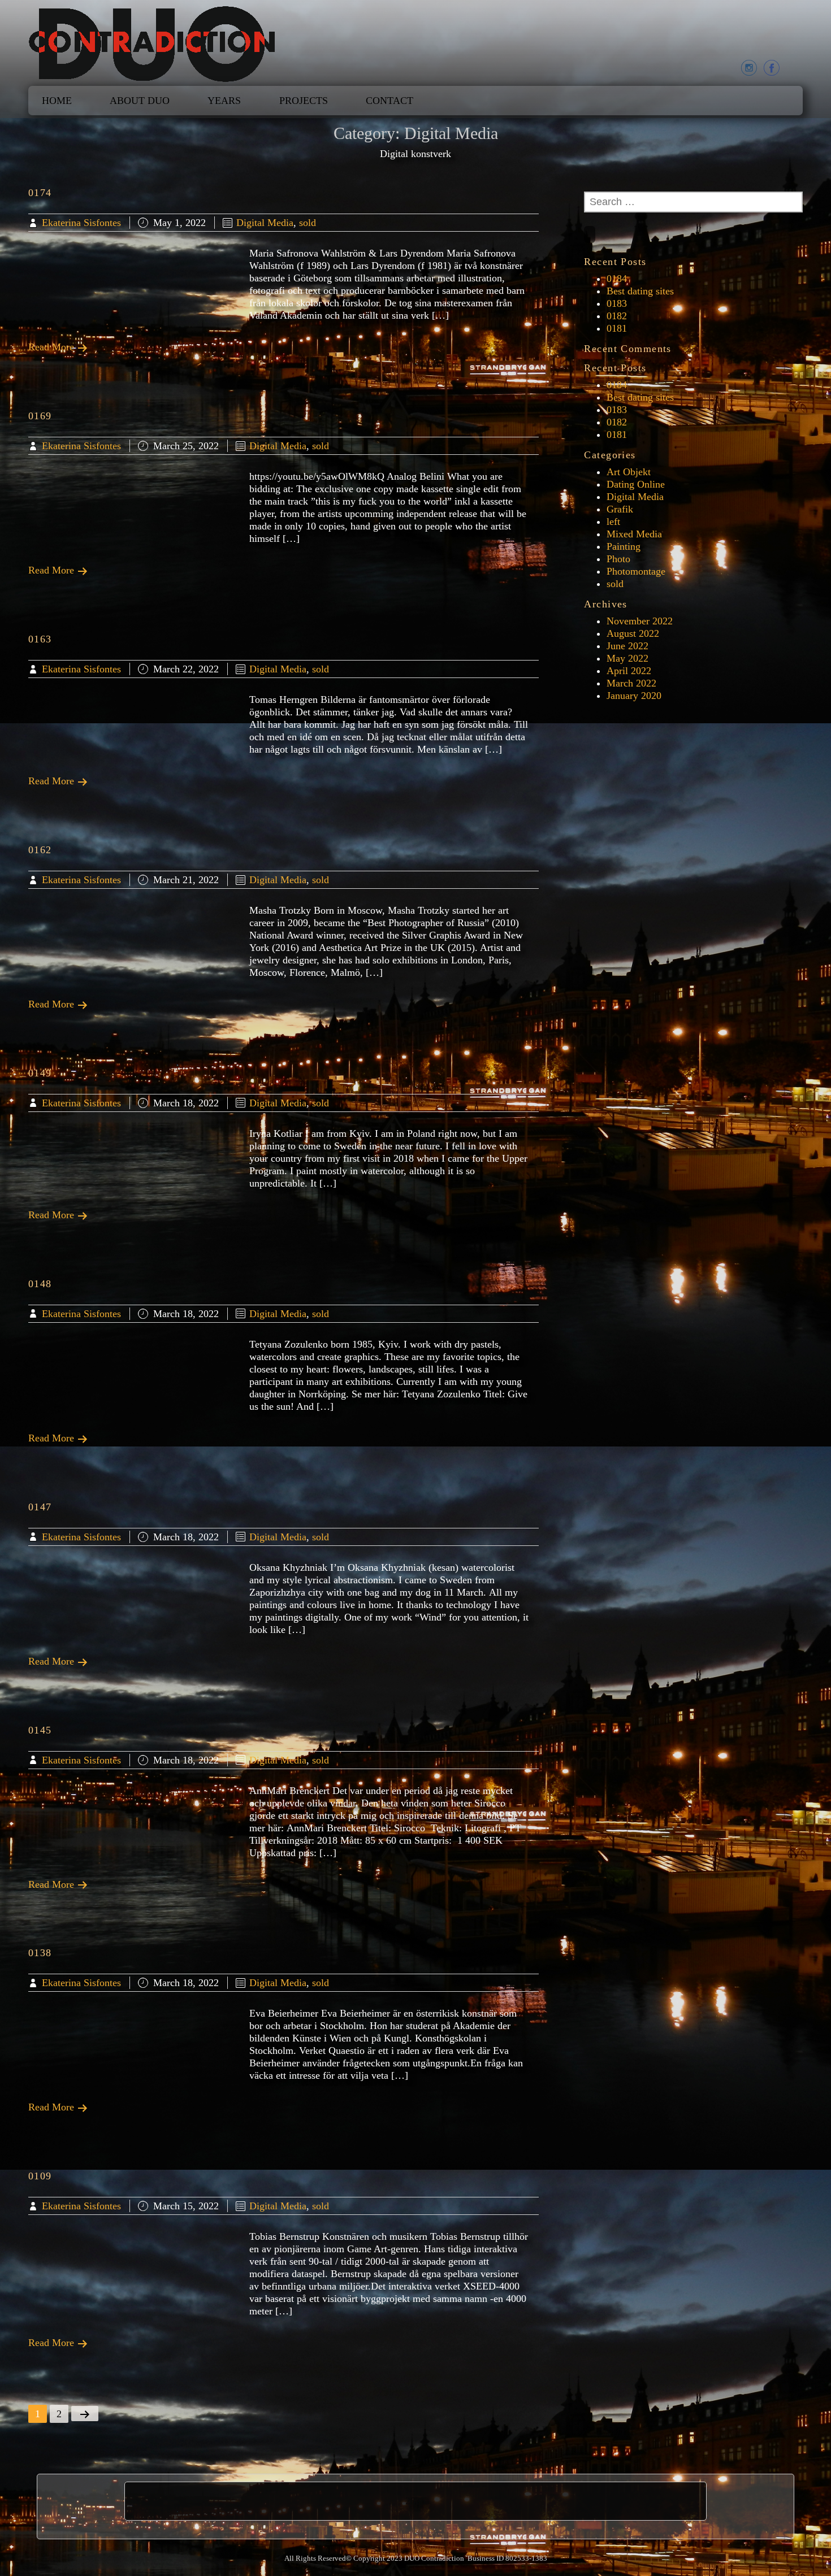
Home (57, 101)
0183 (617, 303)
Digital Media (265, 223)
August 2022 (633, 633)
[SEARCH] (590, 234)
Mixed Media (634, 534)
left (613, 522)
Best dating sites (640, 291)
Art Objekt (629, 472)
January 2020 (634, 696)
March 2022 (631, 683)
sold (308, 223)
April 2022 (629, 671)
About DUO (140, 101)
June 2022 (627, 646)
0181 (617, 328)
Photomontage (636, 571)
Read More (53, 347)
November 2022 (640, 621)
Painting (624, 546)
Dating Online (636, 484)
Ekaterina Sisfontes (81, 223)
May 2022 (627, 658)
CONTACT (389, 101)
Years (224, 101)
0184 (617, 279)
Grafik (620, 509)
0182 (617, 316)
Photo (618, 559)
